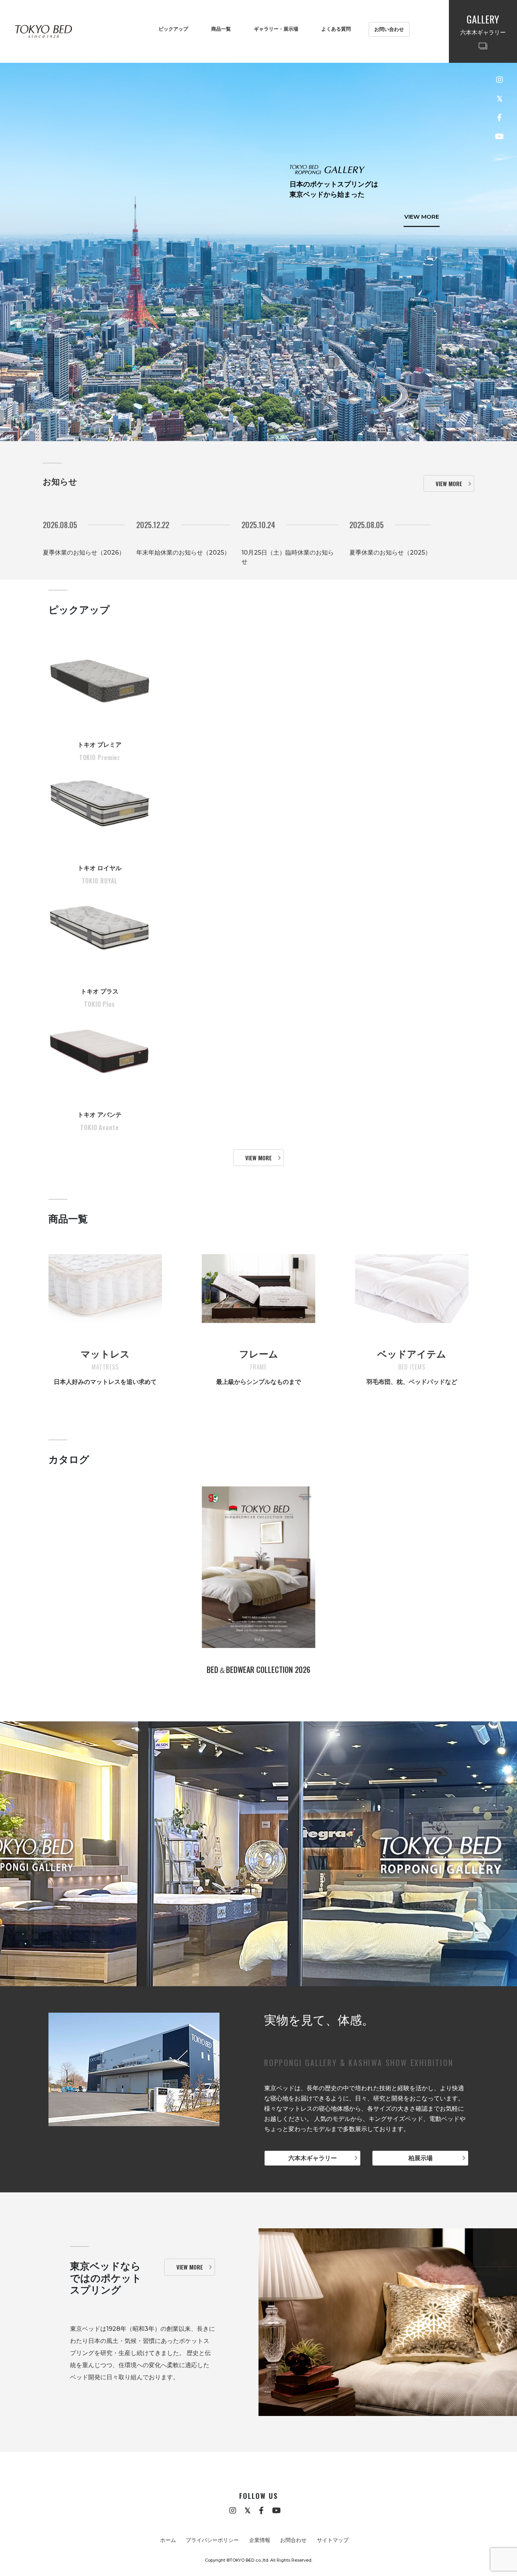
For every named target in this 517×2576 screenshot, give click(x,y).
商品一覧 (221, 29)
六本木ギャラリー (313, 2158)
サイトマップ (333, 2540)
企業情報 (260, 2540)
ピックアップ (173, 29)
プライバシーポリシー (212, 2540)
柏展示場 (420, 2158)
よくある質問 (336, 29)
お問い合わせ (389, 29)
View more (449, 483)
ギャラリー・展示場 (276, 29)
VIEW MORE (422, 211)
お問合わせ (293, 2540)
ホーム (168, 2540)
